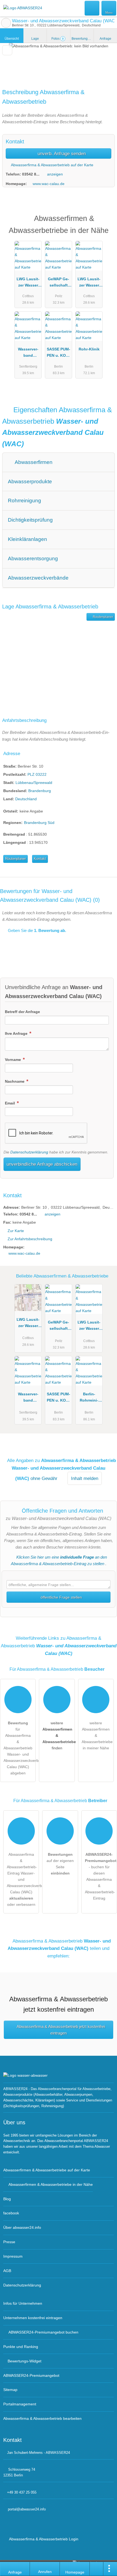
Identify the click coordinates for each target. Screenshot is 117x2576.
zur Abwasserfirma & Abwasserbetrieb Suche (6, 23)
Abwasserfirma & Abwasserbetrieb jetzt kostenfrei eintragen (61, 2030)
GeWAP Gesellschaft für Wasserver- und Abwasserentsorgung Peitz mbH (59, 283)
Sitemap (10, 2390)
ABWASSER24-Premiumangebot (106, 223)
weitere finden (59, 1735)
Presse (9, 2242)
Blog (7, 2199)
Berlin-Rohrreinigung (89, 1398)
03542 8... (31, 174)
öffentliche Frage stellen (61, 1597)
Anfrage (105, 39)
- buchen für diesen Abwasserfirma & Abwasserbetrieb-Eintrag (101, 1876)
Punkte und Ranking (21, 2347)
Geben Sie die (36, 930)
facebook (11, 2213)
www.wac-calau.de (49, 184)
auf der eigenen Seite (60, 1864)
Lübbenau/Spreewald (34, 783)
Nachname (15, 1081)
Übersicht (12, 39)
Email (10, 1103)
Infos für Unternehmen (23, 2303)
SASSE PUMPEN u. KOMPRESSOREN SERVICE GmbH (59, 353)
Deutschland (26, 799)
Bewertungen (83, 39)
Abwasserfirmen (33, 462)
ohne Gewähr (44, 1478)
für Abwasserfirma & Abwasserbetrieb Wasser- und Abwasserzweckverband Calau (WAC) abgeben (20, 1748)
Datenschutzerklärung (29, 1152)
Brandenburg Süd (39, 823)
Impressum (13, 2256)
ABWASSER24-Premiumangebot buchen (43, 2332)
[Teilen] (97, 2569)
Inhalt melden (85, 1478)
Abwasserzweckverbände (38, 578)
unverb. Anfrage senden (61, 153)
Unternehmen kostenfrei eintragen (33, 2318)
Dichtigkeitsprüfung (30, 520)
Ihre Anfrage (17, 1033)
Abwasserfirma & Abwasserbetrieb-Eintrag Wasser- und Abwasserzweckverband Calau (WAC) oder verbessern (23, 1879)
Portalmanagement (20, 2404)
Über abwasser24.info (22, 2227)
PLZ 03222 (37, 774)
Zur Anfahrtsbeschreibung (30, 1239)
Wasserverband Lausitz (28, 353)
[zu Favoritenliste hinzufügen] (7, 50)
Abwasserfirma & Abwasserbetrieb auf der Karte (52, 165)
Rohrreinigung (24, 501)
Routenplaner (103, 617)
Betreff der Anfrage (22, 1012)
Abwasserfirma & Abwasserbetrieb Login (43, 2539)
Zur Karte (16, 1231)
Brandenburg (40, 791)
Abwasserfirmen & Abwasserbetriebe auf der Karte (47, 2170)
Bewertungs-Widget (24, 2361)
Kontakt (40, 859)
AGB (7, 2271)
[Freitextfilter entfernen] (92, 8)
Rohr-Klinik (89, 349)
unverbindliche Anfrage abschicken (42, 1164)
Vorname (13, 1060)
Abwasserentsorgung (33, 558)
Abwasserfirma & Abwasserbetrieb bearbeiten (42, 2418)
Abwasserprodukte (30, 481)
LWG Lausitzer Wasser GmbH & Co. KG (28, 283)
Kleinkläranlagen (27, 539)
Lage (35, 39)
